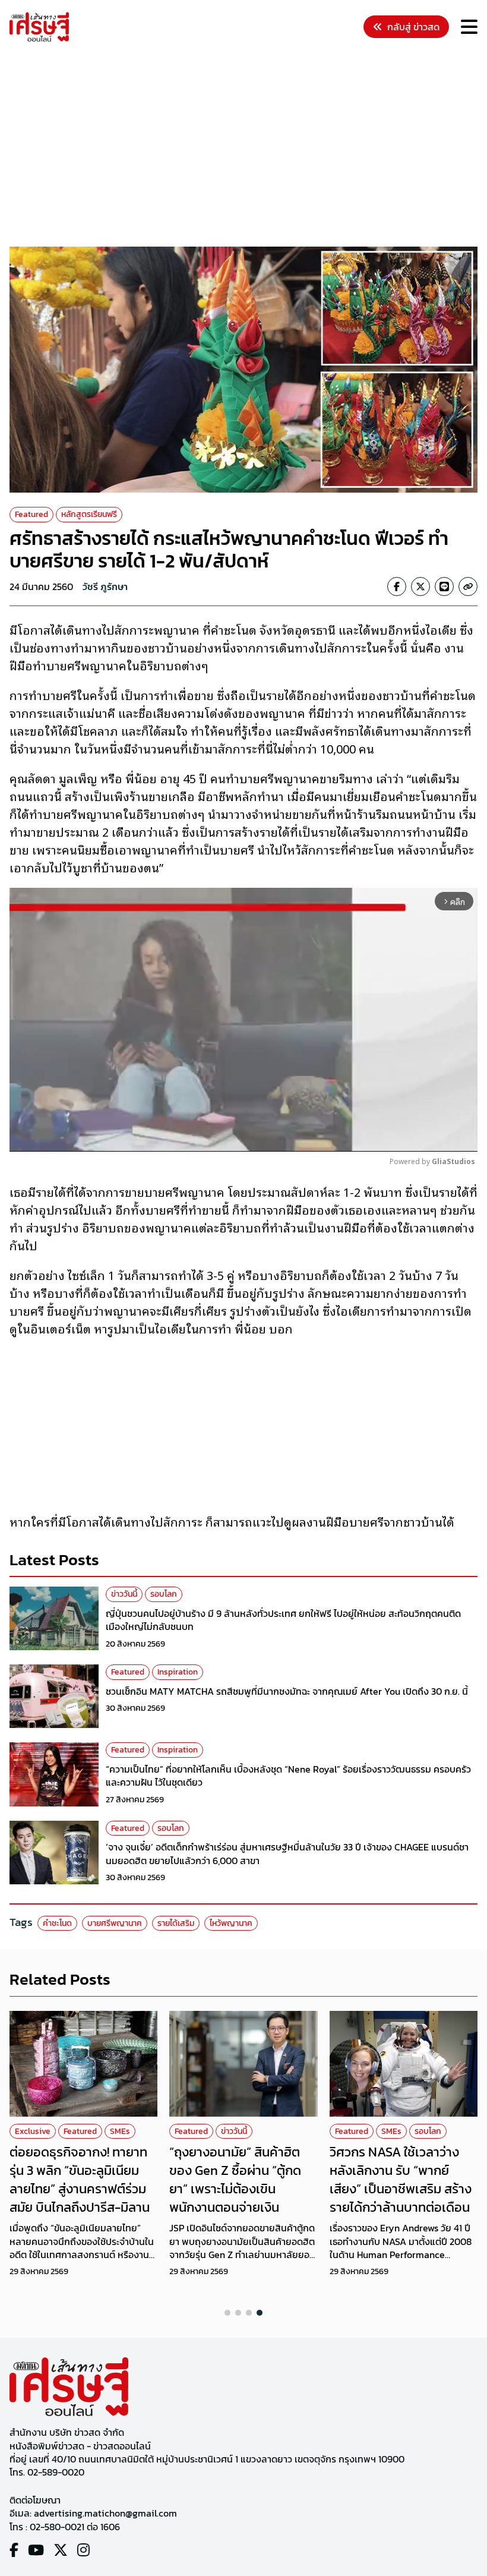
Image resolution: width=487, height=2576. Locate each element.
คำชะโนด (57, 1923)
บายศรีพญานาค (115, 1923)
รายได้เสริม (176, 1923)
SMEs (120, 2131)
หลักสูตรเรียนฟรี (89, 514)
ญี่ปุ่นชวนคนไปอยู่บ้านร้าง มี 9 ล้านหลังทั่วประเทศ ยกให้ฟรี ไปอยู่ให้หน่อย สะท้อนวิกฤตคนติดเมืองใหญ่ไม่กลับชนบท (283, 1620)
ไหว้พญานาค (231, 1923)
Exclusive (33, 2131)
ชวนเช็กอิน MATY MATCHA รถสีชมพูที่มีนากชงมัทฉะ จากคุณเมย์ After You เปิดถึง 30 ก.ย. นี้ (287, 1691)
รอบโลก (164, 1594)
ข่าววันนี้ (124, 1594)
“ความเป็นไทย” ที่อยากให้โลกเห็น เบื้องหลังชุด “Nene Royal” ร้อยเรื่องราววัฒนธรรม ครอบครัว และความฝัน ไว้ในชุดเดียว (288, 1776)
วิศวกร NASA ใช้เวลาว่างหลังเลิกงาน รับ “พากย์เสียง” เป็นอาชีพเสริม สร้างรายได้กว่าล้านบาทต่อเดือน (401, 2179)
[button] (227, 2313)
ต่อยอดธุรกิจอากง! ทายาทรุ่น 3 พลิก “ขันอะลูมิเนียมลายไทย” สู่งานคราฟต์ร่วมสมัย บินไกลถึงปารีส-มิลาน (80, 2179)
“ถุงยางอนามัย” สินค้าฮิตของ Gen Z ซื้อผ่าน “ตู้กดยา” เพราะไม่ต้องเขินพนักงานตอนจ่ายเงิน (235, 2179)
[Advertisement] (248, 146)
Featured (31, 514)
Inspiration (178, 1672)
